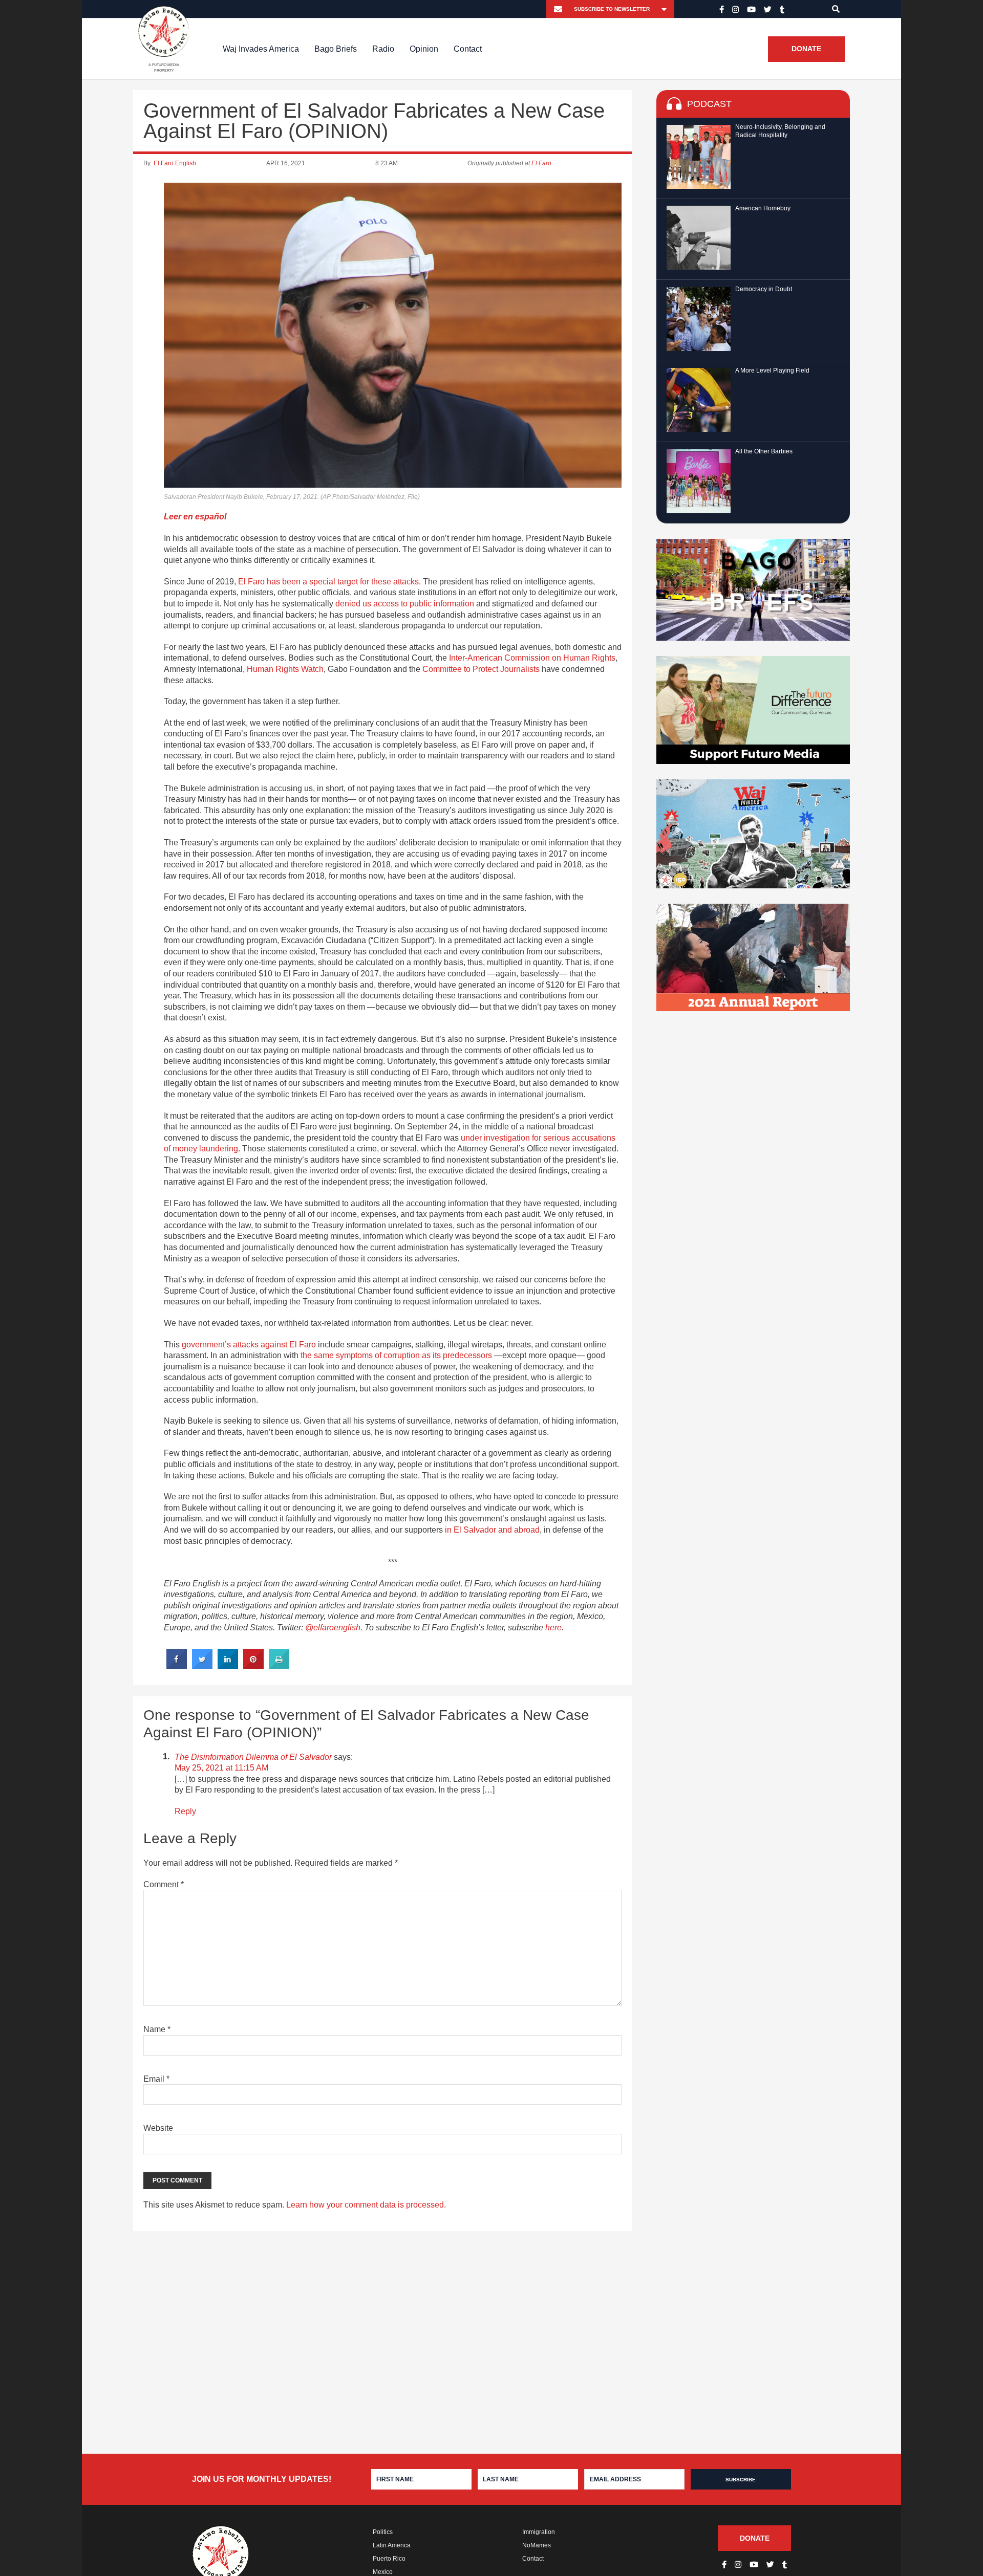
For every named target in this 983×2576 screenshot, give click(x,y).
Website (158, 2128)
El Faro (541, 163)
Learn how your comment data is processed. (366, 2205)
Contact (468, 49)
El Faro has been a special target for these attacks (328, 582)
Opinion (424, 49)
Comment (164, 1884)
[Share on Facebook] (177, 1666)
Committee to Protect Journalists (481, 669)
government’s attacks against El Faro (249, 1345)
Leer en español (195, 517)
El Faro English (175, 163)
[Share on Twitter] (202, 1666)
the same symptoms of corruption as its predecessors (396, 1355)
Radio (383, 49)
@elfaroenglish (333, 1628)
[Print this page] (279, 1666)
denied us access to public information (405, 604)
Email (156, 2079)
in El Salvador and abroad (492, 1530)
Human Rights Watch (285, 669)
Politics (383, 2532)
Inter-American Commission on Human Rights (532, 658)
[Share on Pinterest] (253, 1666)
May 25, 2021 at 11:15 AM (221, 1768)
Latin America (392, 2545)
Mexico (383, 2572)
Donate (806, 49)
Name (157, 2029)
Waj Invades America (261, 49)
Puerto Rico (389, 2559)
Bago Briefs (336, 49)
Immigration (539, 2532)
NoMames (537, 2545)
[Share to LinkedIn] (228, 1666)
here (553, 1628)
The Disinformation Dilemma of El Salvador (253, 1757)
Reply (185, 1811)
